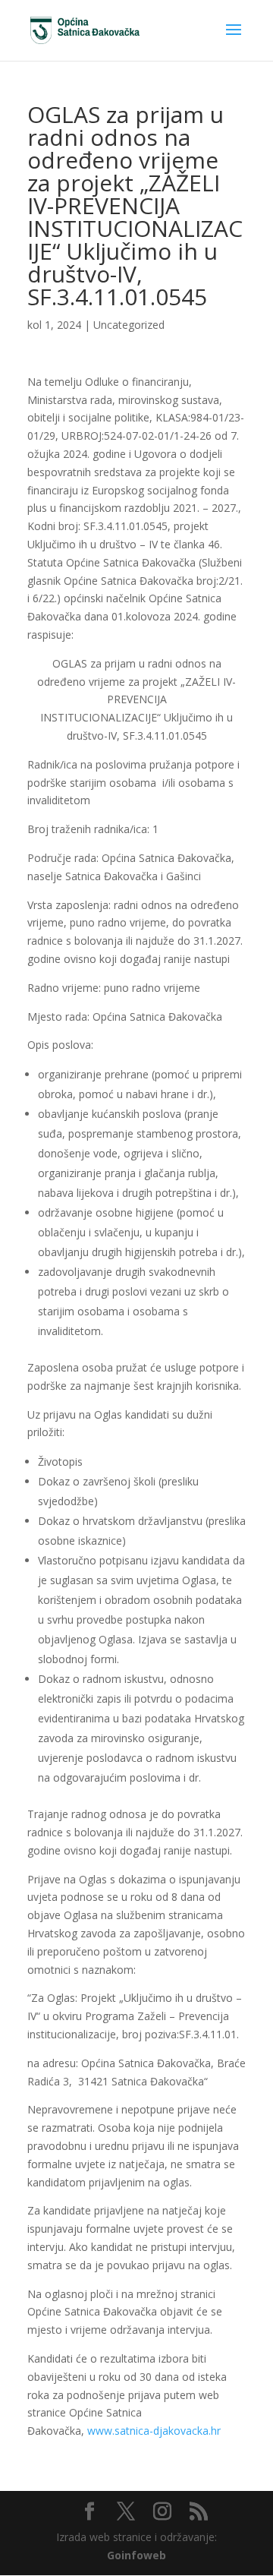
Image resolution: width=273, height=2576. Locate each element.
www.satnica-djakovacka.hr (154, 2431)
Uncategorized (129, 325)
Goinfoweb (136, 2555)
